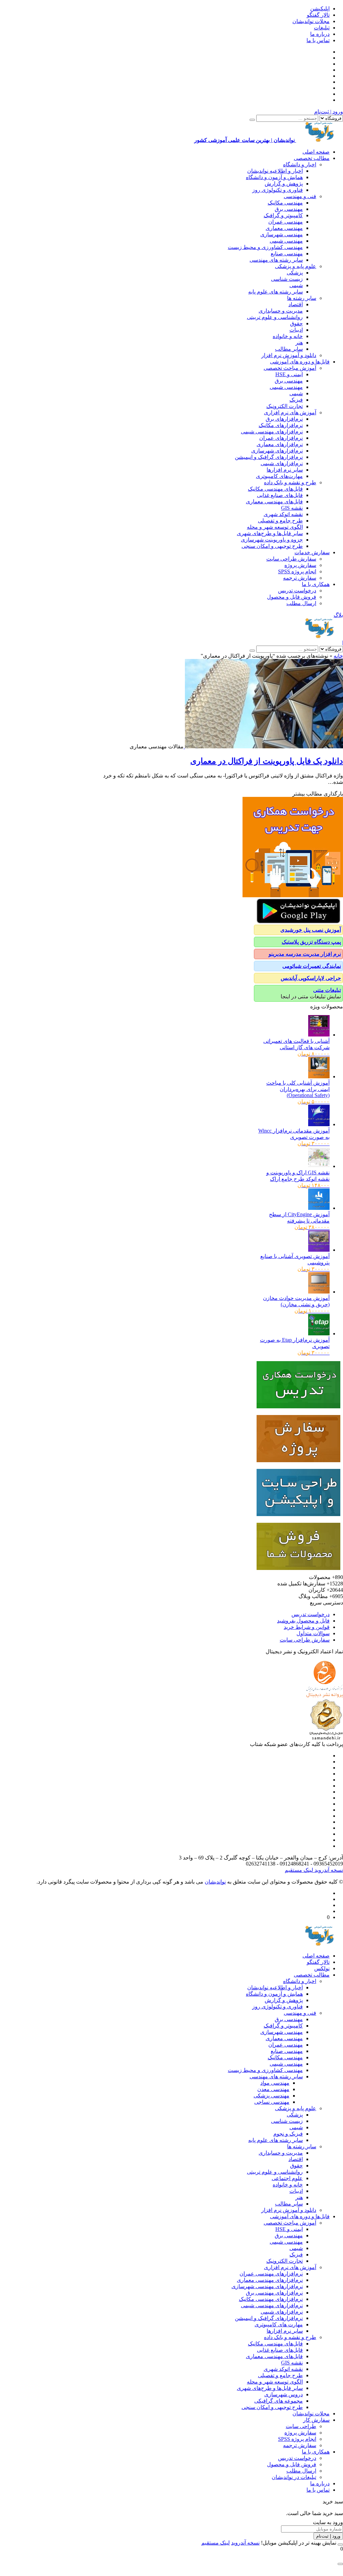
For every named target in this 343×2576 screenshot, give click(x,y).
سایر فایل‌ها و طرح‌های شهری (270, 533)
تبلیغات (322, 28)
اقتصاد (296, 304)
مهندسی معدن (273, 2089)
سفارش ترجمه (300, 578)
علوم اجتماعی (287, 2178)
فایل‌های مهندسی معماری (274, 502)
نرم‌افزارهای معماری (280, 444)
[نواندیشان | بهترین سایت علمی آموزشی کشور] (320, 636)
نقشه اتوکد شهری (283, 514)
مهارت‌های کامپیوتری (279, 476)
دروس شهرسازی (284, 2394)
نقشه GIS (292, 508)
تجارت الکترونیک (285, 406)
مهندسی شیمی (286, 241)
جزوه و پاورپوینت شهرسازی (272, 540)
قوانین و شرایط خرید (307, 1627)
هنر (299, 343)
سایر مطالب (289, 349)
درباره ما (320, 34)
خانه (338, 656)
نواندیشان (215, 1882)
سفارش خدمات (312, 552)
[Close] (340, 2545)
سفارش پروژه (300, 565)
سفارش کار (316, 2420)
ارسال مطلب (301, 603)
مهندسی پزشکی (271, 2096)
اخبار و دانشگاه (300, 164)
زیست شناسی (287, 279)
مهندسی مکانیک (285, 203)
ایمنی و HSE (289, 374)
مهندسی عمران (286, 222)
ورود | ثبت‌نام (329, 112)
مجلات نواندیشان (311, 21)
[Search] (252, 120)
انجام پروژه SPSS (297, 571)
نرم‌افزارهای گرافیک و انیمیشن (269, 457)
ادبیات (296, 330)
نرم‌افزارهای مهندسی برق (274, 2293)
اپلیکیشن (320, 9)
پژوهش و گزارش (284, 184)
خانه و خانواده (288, 336)
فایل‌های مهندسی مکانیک (275, 489)
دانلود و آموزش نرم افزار (289, 355)
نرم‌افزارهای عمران (281, 438)
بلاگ (338, 615)
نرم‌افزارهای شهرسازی (277, 451)
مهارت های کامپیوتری (279, 2324)
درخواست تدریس (297, 591)
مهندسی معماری (284, 228)
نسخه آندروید (328, 1870)
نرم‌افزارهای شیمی (282, 463)
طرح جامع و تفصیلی (280, 521)
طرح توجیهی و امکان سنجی (272, 546)
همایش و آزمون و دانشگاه (274, 177)
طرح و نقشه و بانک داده (290, 482)
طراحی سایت (301, 2426)
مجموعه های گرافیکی (279, 2401)
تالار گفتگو (318, 15)
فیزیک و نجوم (288, 2134)
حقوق (296, 323)
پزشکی (295, 273)
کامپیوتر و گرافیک (283, 215)
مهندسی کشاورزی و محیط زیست (265, 247)
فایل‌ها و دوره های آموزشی (300, 362)
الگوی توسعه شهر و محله (275, 527)
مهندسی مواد (275, 2083)
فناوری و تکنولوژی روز (278, 190)
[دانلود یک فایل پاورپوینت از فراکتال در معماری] (263, 746)
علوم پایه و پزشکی (296, 266)
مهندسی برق (289, 209)
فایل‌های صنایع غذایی (280, 495)
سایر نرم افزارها (285, 470)
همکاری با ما (316, 584)
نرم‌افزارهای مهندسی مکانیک (271, 2299)
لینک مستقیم (299, 1870)
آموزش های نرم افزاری (290, 412)
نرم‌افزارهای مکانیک (281, 425)
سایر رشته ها (302, 298)
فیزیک (296, 400)
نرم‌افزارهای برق (284, 419)
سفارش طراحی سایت (291, 559)
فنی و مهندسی (300, 196)
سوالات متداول (313, 1633)
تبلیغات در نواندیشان (294, 2477)
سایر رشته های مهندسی (276, 260)
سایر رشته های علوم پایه (276, 292)
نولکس (322, 1968)
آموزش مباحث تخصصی (290, 368)
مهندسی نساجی (272, 2102)
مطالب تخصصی (312, 158)
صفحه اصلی (316, 152)
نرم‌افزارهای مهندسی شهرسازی (267, 2286)
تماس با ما (318, 40)
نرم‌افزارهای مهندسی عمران (271, 2274)
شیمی (296, 285)
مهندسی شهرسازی (282, 234)
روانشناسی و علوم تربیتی (275, 317)
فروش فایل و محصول (292, 597)
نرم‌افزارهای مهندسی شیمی (272, 432)
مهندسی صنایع (287, 254)
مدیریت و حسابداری (281, 311)
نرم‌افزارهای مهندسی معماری (270, 2280)
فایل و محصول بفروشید (303, 1621)
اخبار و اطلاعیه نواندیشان (275, 171)
